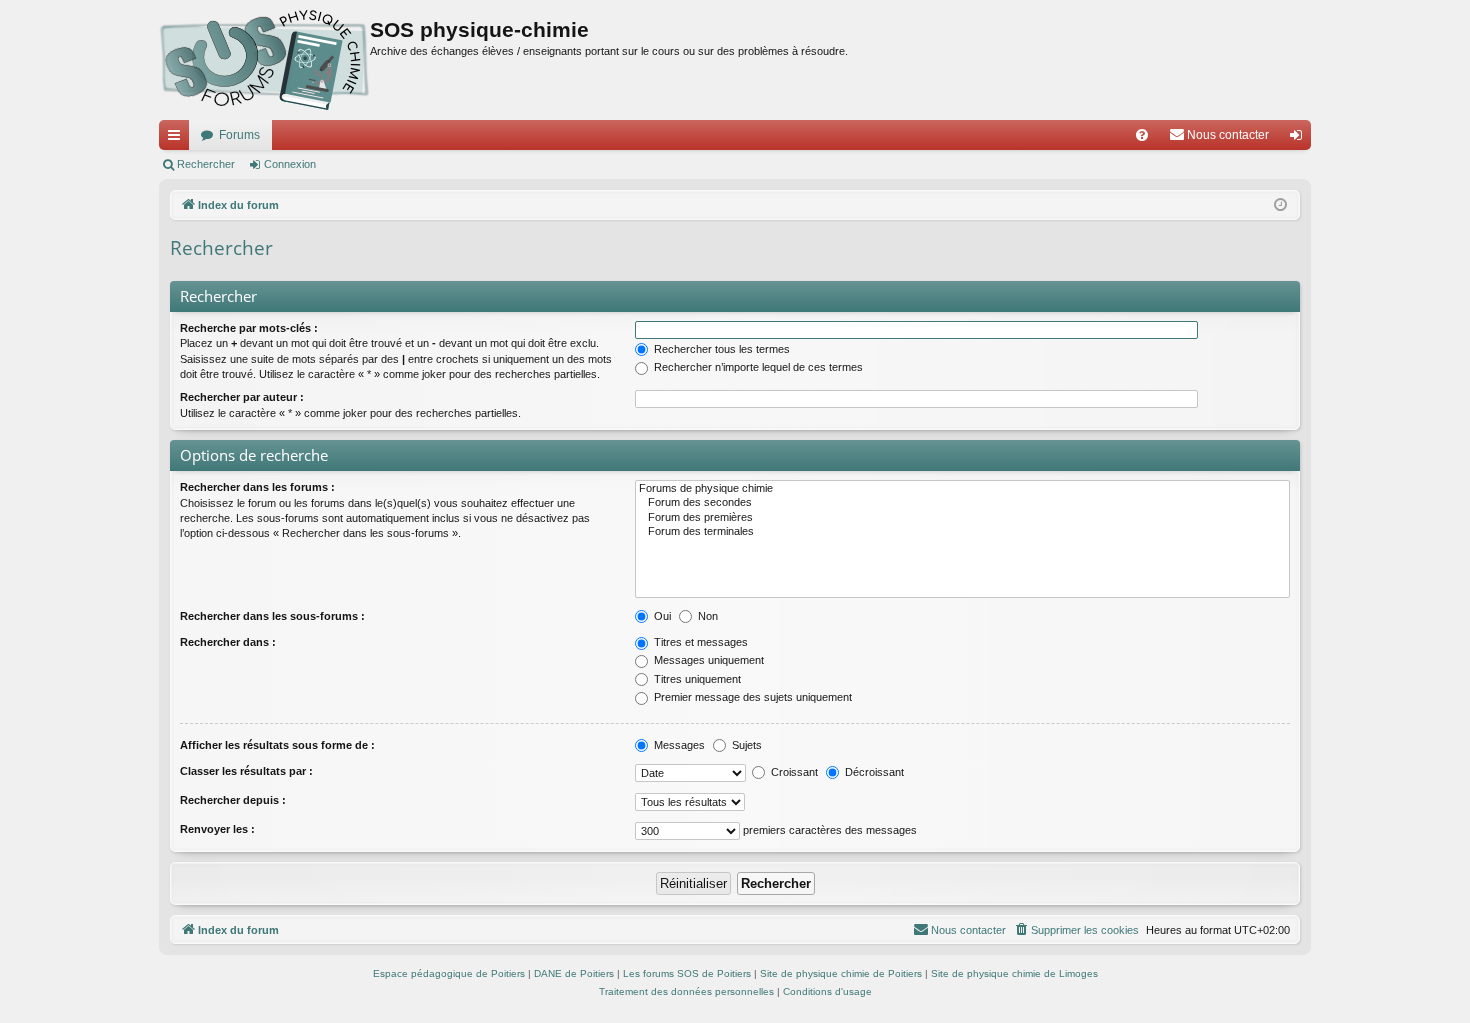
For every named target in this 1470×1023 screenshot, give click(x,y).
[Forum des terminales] (962, 532)
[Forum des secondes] (962, 503)
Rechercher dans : (228, 642)
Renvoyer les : (217, 829)
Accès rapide (178, 139)
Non (706, 616)
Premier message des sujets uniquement (751, 697)
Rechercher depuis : (233, 800)
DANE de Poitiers (574, 973)
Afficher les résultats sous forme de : (277, 745)
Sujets (745, 745)
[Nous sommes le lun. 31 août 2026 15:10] (1280, 205)
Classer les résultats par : (246, 771)
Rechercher (206, 164)
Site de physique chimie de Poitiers (841, 973)
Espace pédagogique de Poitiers (449, 973)
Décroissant (873, 772)
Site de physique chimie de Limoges (1014, 973)
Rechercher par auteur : (242, 397)
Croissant (793, 772)
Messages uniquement (707, 660)
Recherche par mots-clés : (249, 328)
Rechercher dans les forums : (257, 487)
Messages (678, 745)
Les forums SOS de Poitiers (687, 973)
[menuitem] (1142, 135)
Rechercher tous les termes (720, 349)
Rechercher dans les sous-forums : (272, 616)
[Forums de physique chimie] (962, 489)
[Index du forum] (264, 60)
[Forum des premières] (962, 518)
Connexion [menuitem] (1300, 139)
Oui (661, 616)
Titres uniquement (696, 679)
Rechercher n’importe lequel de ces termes (757, 367)
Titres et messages (699, 642)
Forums (239, 135)
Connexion (290, 164)
